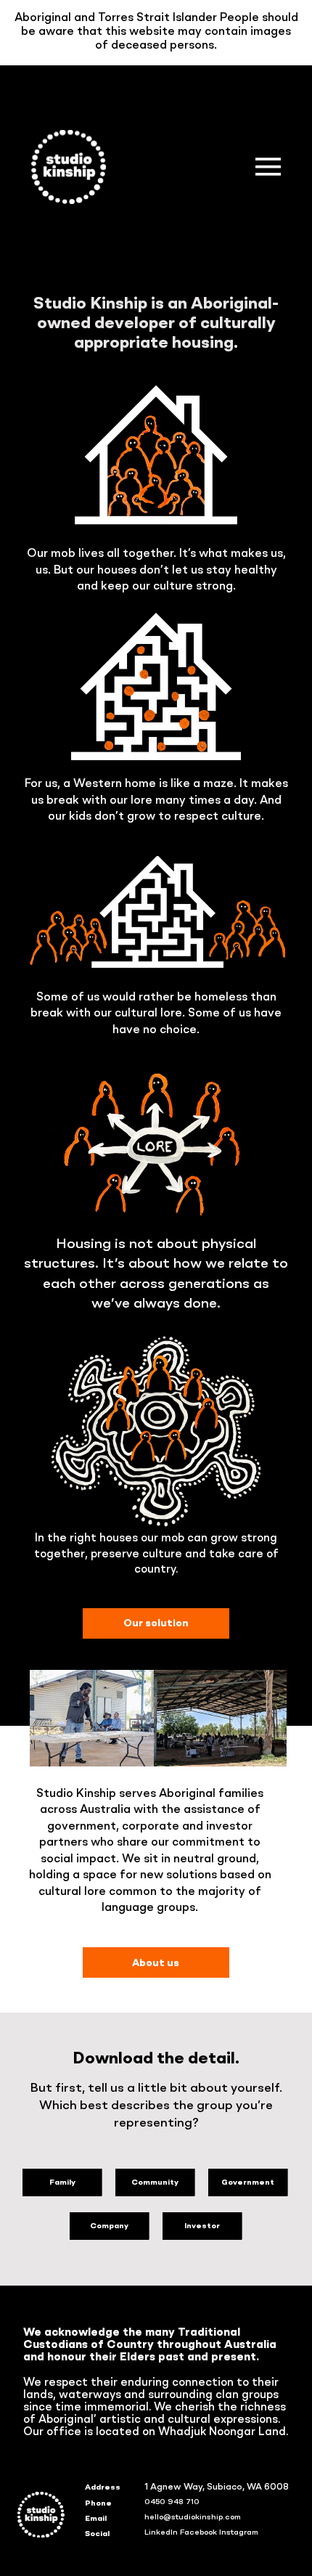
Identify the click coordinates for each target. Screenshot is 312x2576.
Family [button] (62, 2182)
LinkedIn (161, 2532)
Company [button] (109, 2226)
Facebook (198, 2532)
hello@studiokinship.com (193, 2517)
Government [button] (248, 2182)
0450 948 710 (172, 2502)
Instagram (239, 2532)
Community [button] (155, 2182)
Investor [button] (202, 2226)
